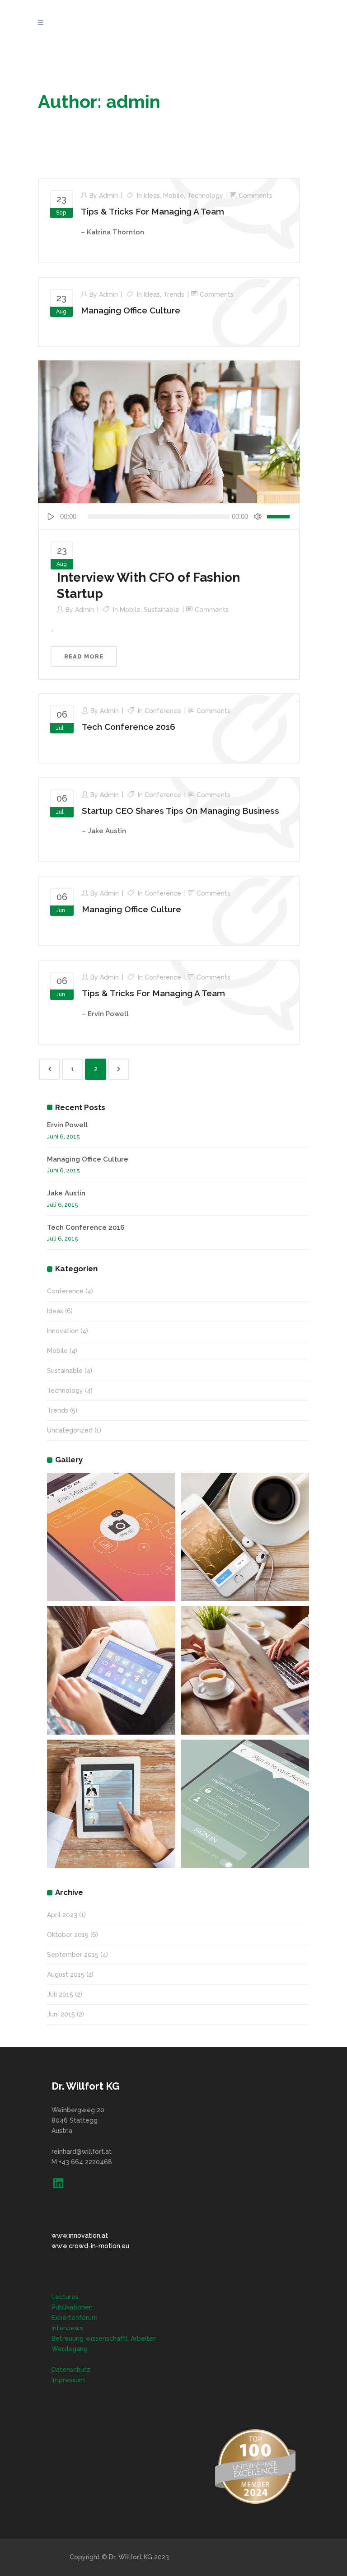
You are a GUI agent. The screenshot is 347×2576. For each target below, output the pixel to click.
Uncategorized (70, 1430)
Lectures (65, 2297)
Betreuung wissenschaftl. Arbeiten (104, 2338)
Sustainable (162, 610)
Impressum (68, 2380)
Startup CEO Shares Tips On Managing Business (181, 811)
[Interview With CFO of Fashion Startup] (169, 431)
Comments (256, 196)
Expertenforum (75, 2318)
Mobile (173, 196)
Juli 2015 (60, 1994)
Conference (163, 711)
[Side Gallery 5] (111, 1804)
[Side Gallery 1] (111, 1537)
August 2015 (66, 1974)
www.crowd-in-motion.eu (90, 2246)
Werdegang (70, 2349)
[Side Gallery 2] (245, 1537)
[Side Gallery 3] (111, 1670)
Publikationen (72, 2307)
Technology (205, 196)
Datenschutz (71, 2370)
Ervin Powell (68, 1125)
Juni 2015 (61, 2014)
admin (108, 196)
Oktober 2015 (68, 1935)
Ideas (152, 196)
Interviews (67, 2328)
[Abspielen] (51, 516)
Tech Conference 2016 (129, 727)
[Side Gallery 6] (245, 1804)
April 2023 (62, 1915)
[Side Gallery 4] (245, 1670)
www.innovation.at (80, 2235)
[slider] (280, 516)
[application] (169, 516)
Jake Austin (66, 1193)
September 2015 (73, 1955)
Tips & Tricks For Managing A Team (152, 211)
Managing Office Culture (131, 310)
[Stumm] (258, 516)
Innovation (63, 1331)
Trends (174, 294)
